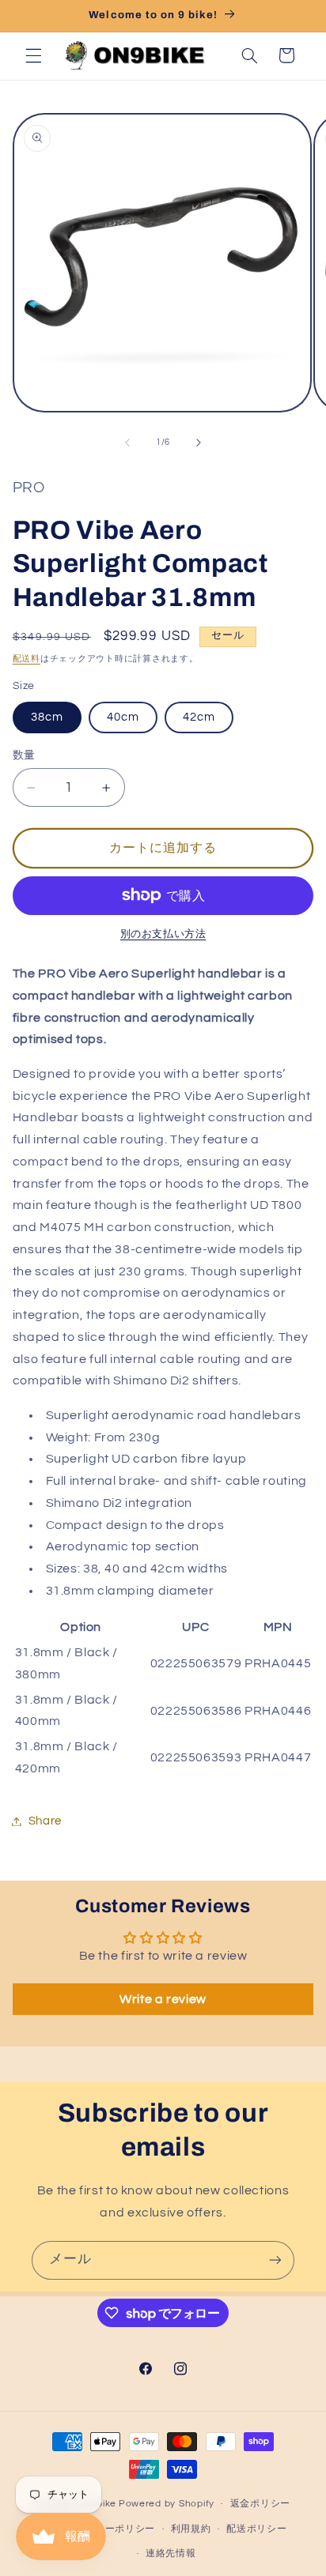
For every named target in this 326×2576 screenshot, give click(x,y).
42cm (199, 717)
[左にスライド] (127, 443)
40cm (123, 717)
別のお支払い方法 (163, 934)
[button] (33, 55)
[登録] (275, 2260)
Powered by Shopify (167, 2504)
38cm (47, 717)
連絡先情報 (171, 2553)
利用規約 (191, 2529)
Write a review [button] (163, 1999)
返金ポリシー (260, 2504)
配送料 (27, 659)
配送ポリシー (256, 2529)
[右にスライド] (199, 443)
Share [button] (45, 1821)
